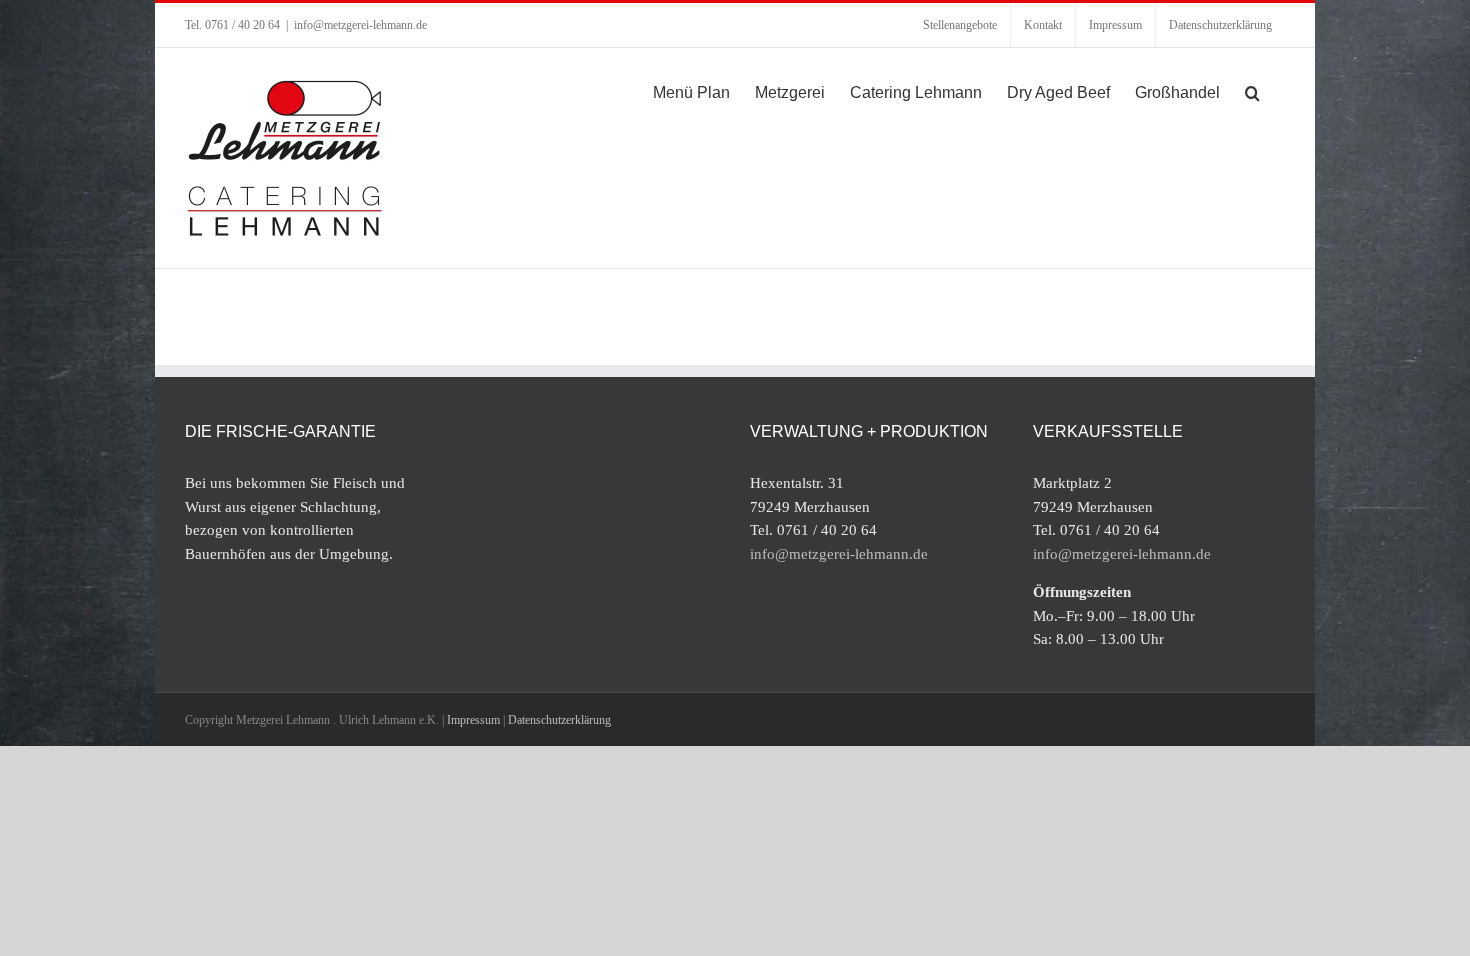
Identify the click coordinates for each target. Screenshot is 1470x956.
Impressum (473, 720)
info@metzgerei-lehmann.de (360, 25)
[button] (1252, 91)
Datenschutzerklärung (559, 720)
